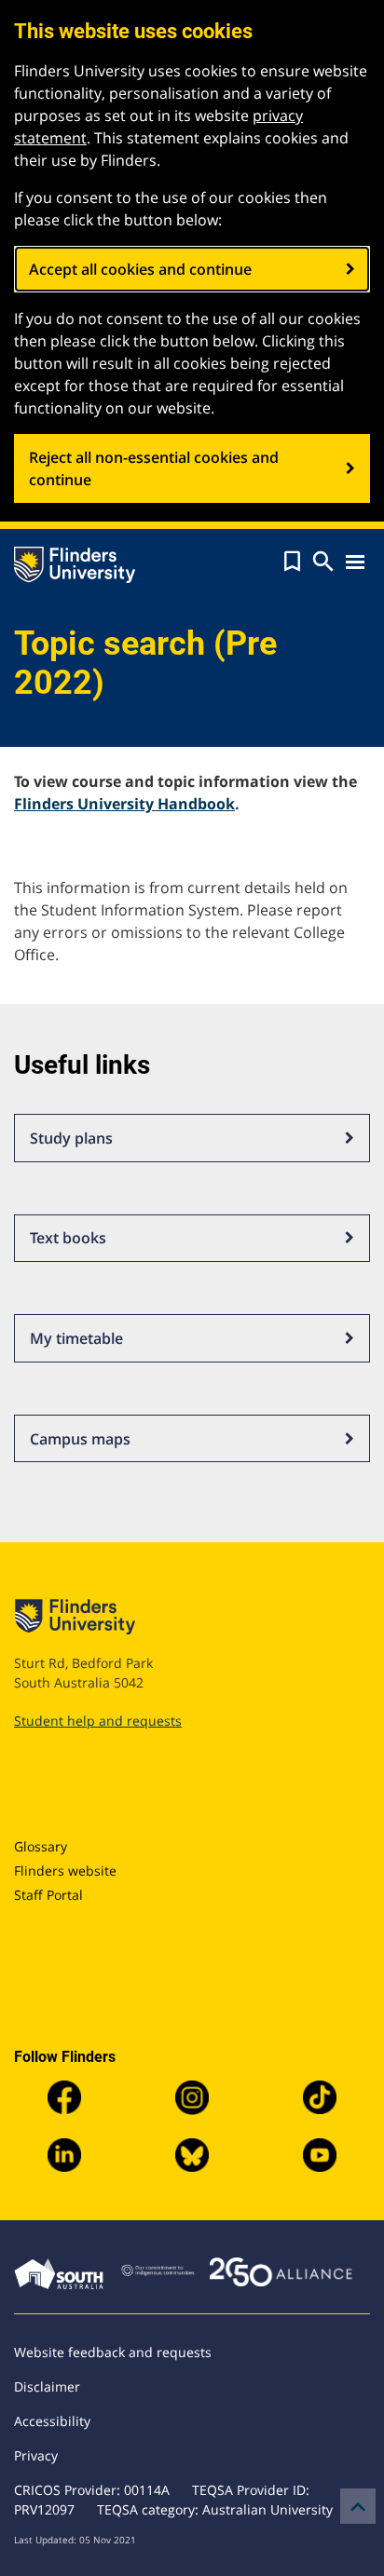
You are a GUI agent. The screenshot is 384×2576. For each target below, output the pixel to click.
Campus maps (80, 1439)
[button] (292, 562)
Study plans (71, 1138)
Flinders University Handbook (124, 804)
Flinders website (65, 1871)
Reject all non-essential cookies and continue (154, 468)
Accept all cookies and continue (140, 269)
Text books (68, 1238)
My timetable (76, 1338)
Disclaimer (47, 2386)
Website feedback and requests (113, 2352)
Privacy (36, 2455)
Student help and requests (98, 1721)
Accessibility (52, 2421)
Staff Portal (48, 1895)
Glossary (41, 1846)
